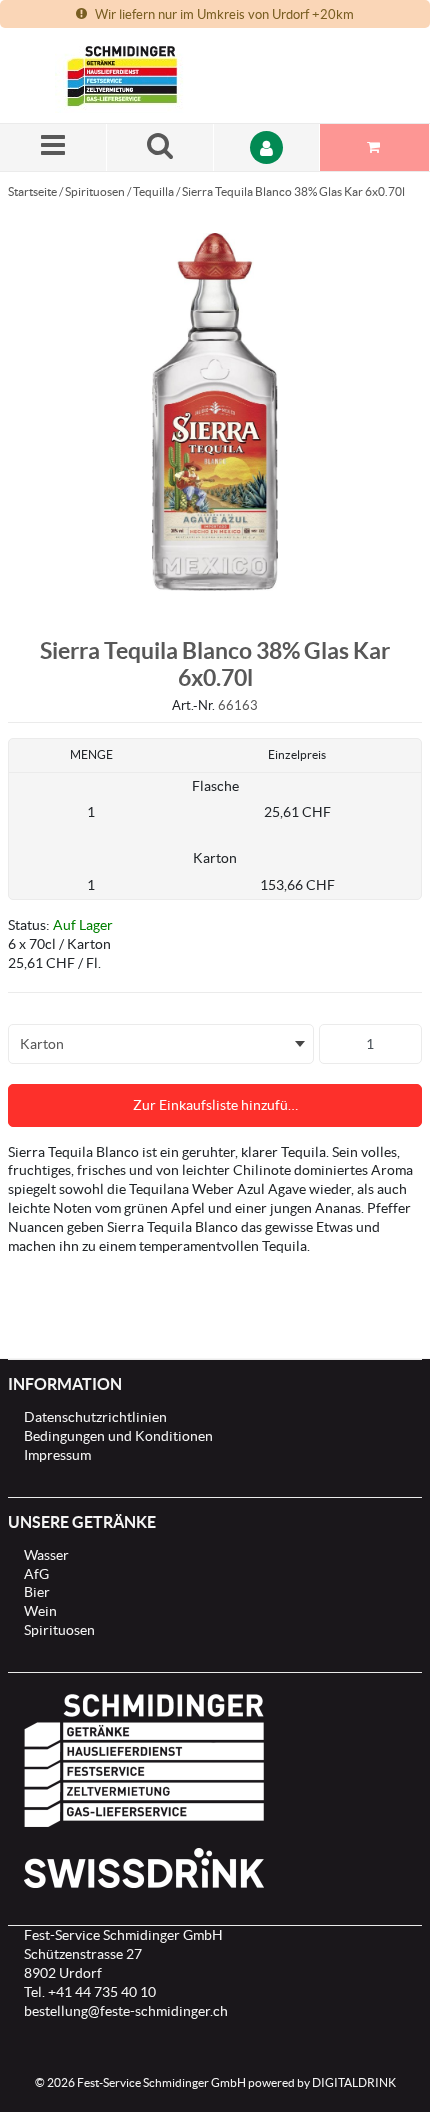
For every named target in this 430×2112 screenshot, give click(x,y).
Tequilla (153, 191)
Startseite (32, 191)
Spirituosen (95, 191)
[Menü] (53, 147)
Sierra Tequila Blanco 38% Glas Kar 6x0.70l (293, 191)
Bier (37, 1592)
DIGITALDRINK (354, 2082)
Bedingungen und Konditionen (118, 1436)
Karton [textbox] (42, 1044)
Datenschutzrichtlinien (95, 1417)
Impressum (57, 1455)
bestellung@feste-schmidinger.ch (126, 2011)
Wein (40, 1611)
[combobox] (161, 1044)
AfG (36, 1574)
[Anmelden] (267, 147)
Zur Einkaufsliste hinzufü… (215, 1105)
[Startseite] (150, 75)
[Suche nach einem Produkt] (160, 147)
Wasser (46, 1555)
